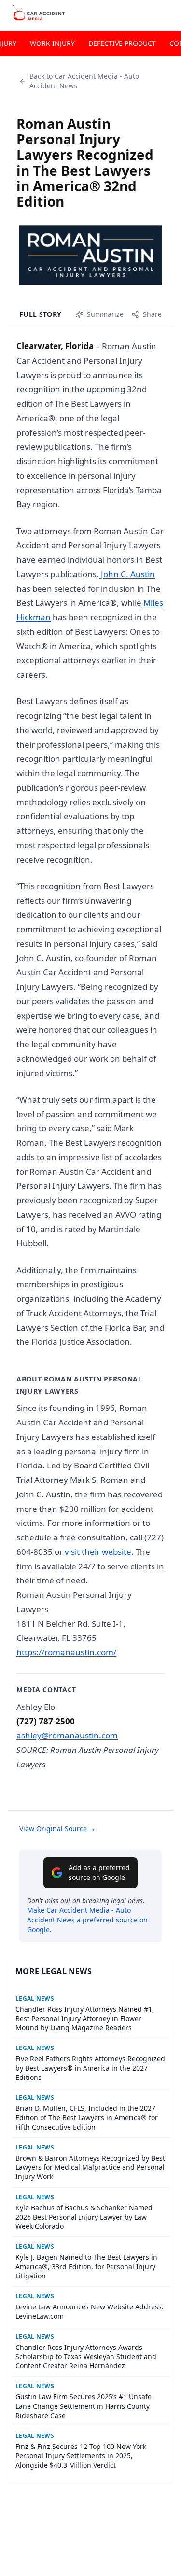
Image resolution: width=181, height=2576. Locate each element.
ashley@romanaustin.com (67, 1735)
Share (152, 314)
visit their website (98, 1552)
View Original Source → (57, 1829)
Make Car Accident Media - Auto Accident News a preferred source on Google (87, 1920)
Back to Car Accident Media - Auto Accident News (84, 81)
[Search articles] (168, 14)
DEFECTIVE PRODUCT (122, 43)
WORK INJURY (52, 43)
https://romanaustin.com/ (66, 1652)
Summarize (105, 314)
